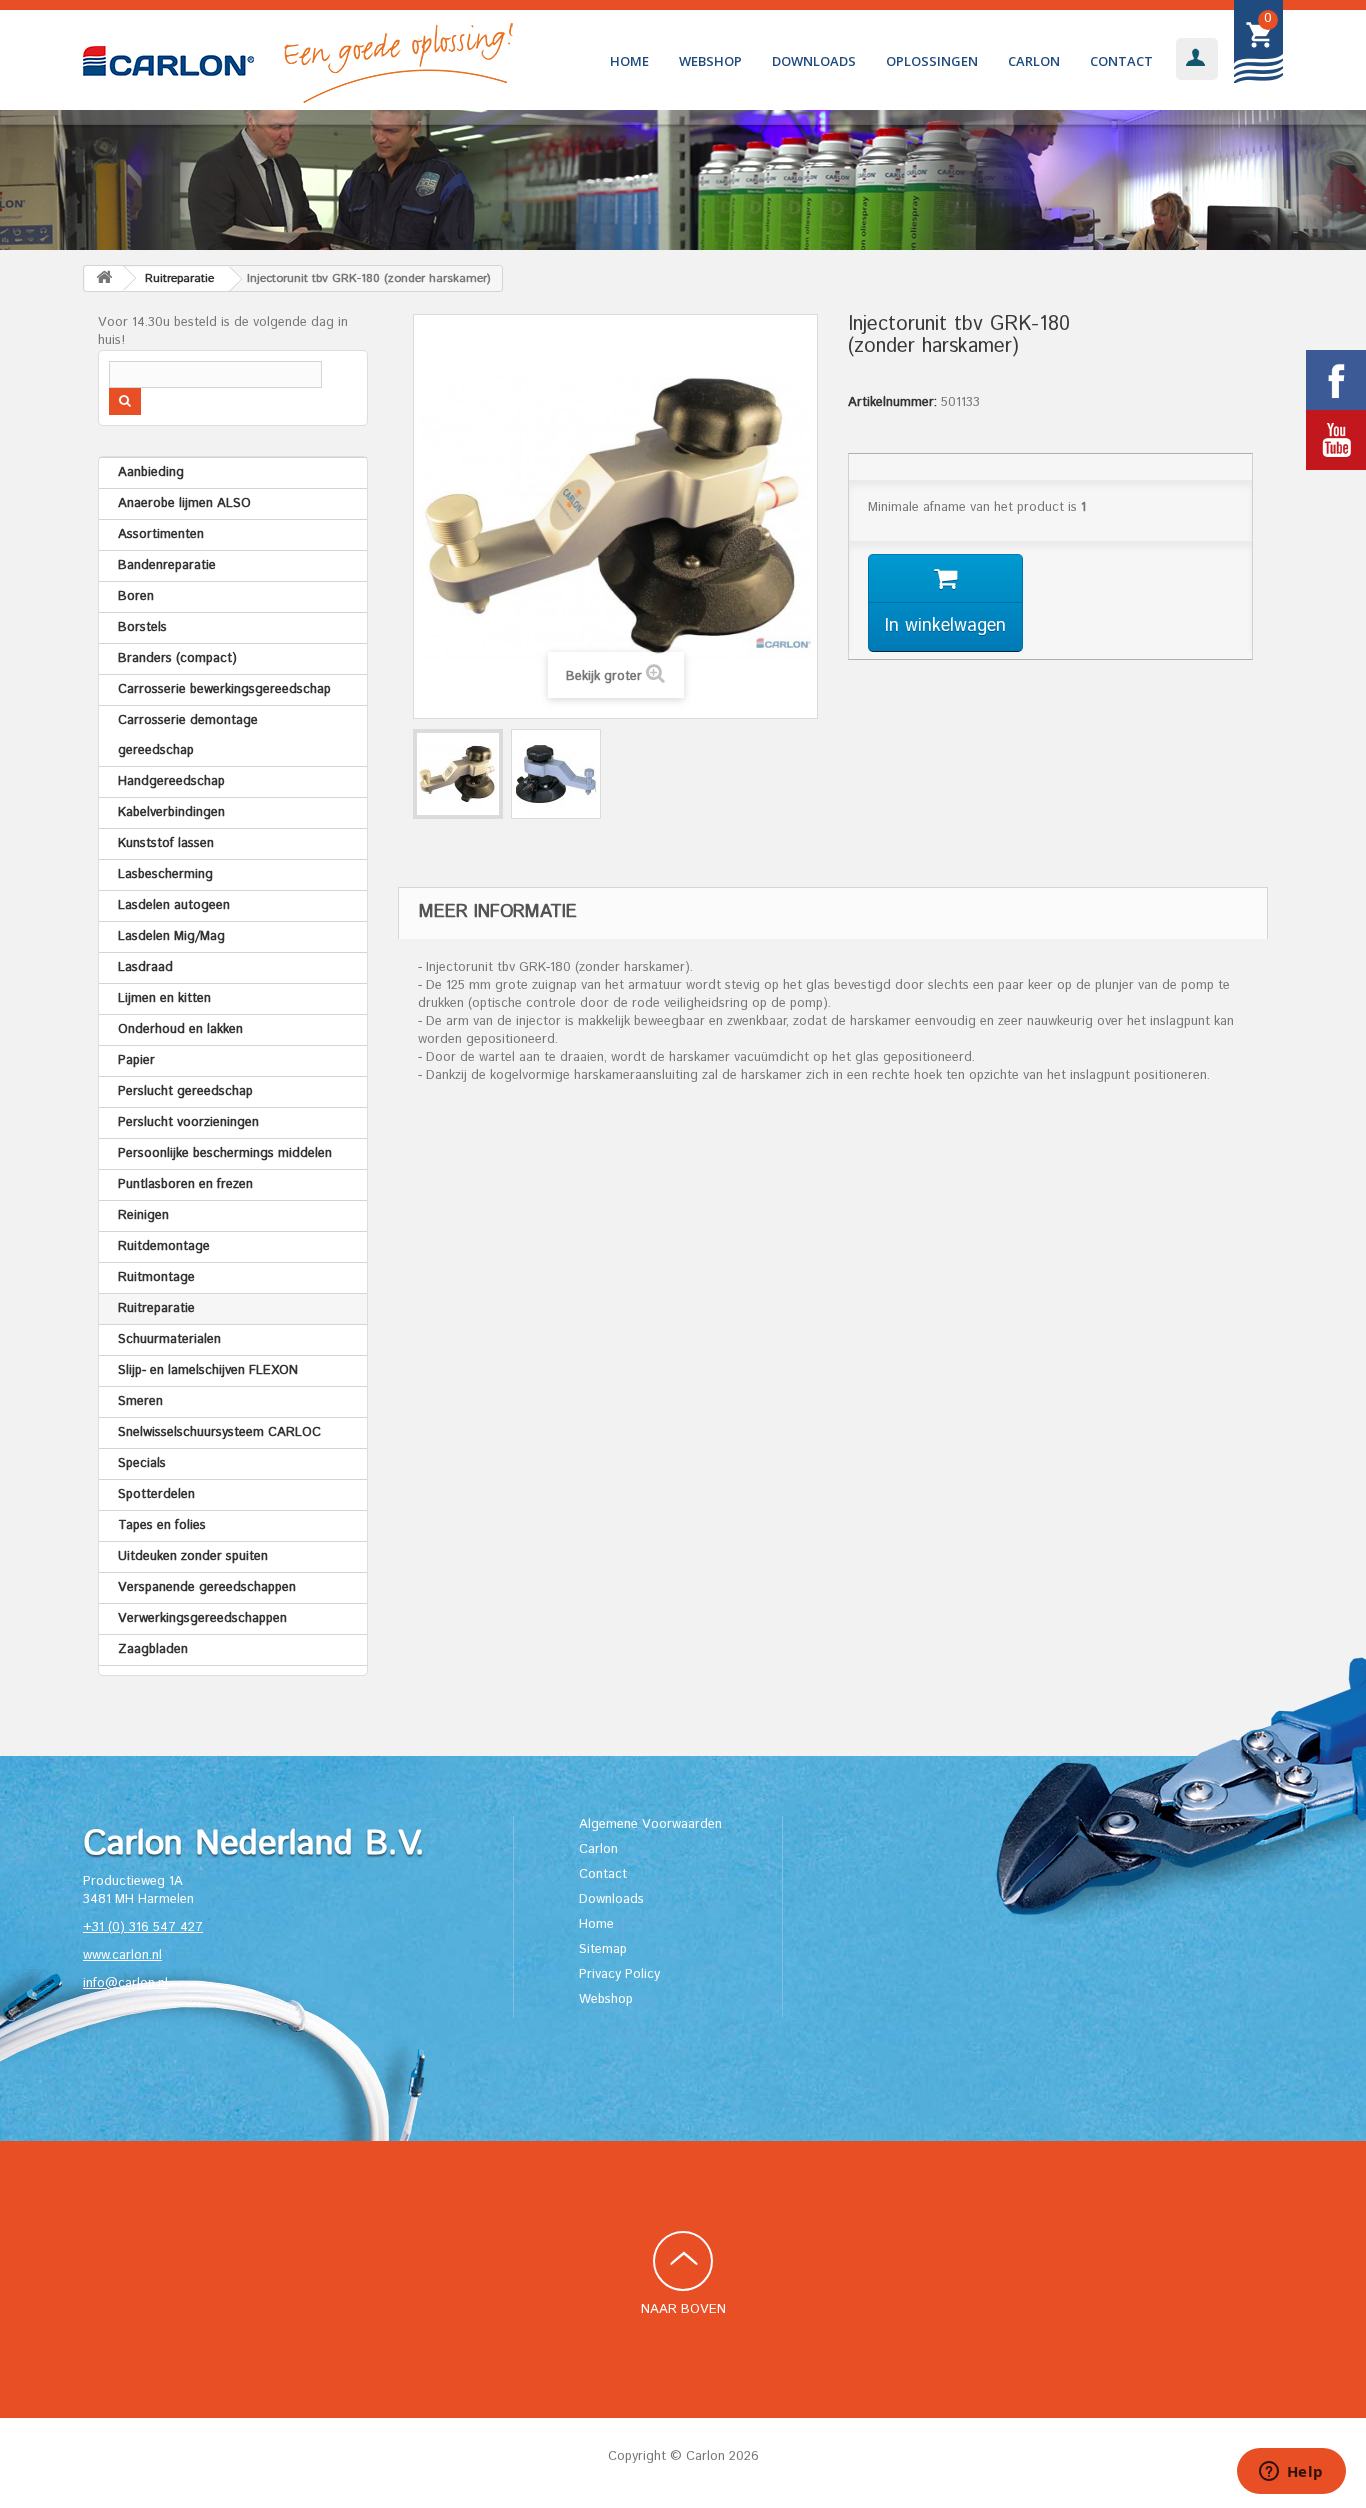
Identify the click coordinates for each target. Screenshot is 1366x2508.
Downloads (814, 61)
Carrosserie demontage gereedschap (188, 735)
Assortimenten (161, 534)
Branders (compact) (177, 658)
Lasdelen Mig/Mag (171, 936)
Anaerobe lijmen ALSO (184, 503)
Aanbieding (151, 472)
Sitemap (603, 1949)
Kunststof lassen (166, 843)
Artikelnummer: (892, 403)
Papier (136, 1060)
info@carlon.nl (125, 1983)
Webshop (710, 61)
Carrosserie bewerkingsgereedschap (224, 689)
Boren (136, 596)
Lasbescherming (165, 874)
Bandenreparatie (167, 565)
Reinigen (143, 1215)
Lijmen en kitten (164, 998)
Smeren (140, 1401)
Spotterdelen (156, 1494)
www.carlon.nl (122, 1955)
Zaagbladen (153, 1649)
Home (629, 61)
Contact (1121, 61)
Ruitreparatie (156, 1308)
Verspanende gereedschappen (207, 1587)
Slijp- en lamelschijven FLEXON (208, 1370)
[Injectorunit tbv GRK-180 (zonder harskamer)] (458, 774)
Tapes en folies (162, 1525)
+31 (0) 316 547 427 (143, 1927)
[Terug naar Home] (104, 278)
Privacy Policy (619, 1974)
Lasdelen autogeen (174, 905)
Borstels (142, 627)
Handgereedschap (171, 781)
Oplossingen (932, 61)
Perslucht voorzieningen (188, 1122)
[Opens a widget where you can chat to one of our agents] (1291, 2473)
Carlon (1034, 61)
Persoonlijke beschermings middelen (225, 1153)
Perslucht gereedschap (185, 1091)
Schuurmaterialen (169, 1339)
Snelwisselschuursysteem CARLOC (219, 1432)
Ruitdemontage (164, 1246)
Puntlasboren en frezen (185, 1184)
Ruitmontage (156, 1277)
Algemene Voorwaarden (650, 1824)
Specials (142, 1463)
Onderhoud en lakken (180, 1029)
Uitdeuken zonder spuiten (193, 1556)
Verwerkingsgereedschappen (202, 1618)
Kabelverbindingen (171, 812)
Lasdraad (145, 967)
